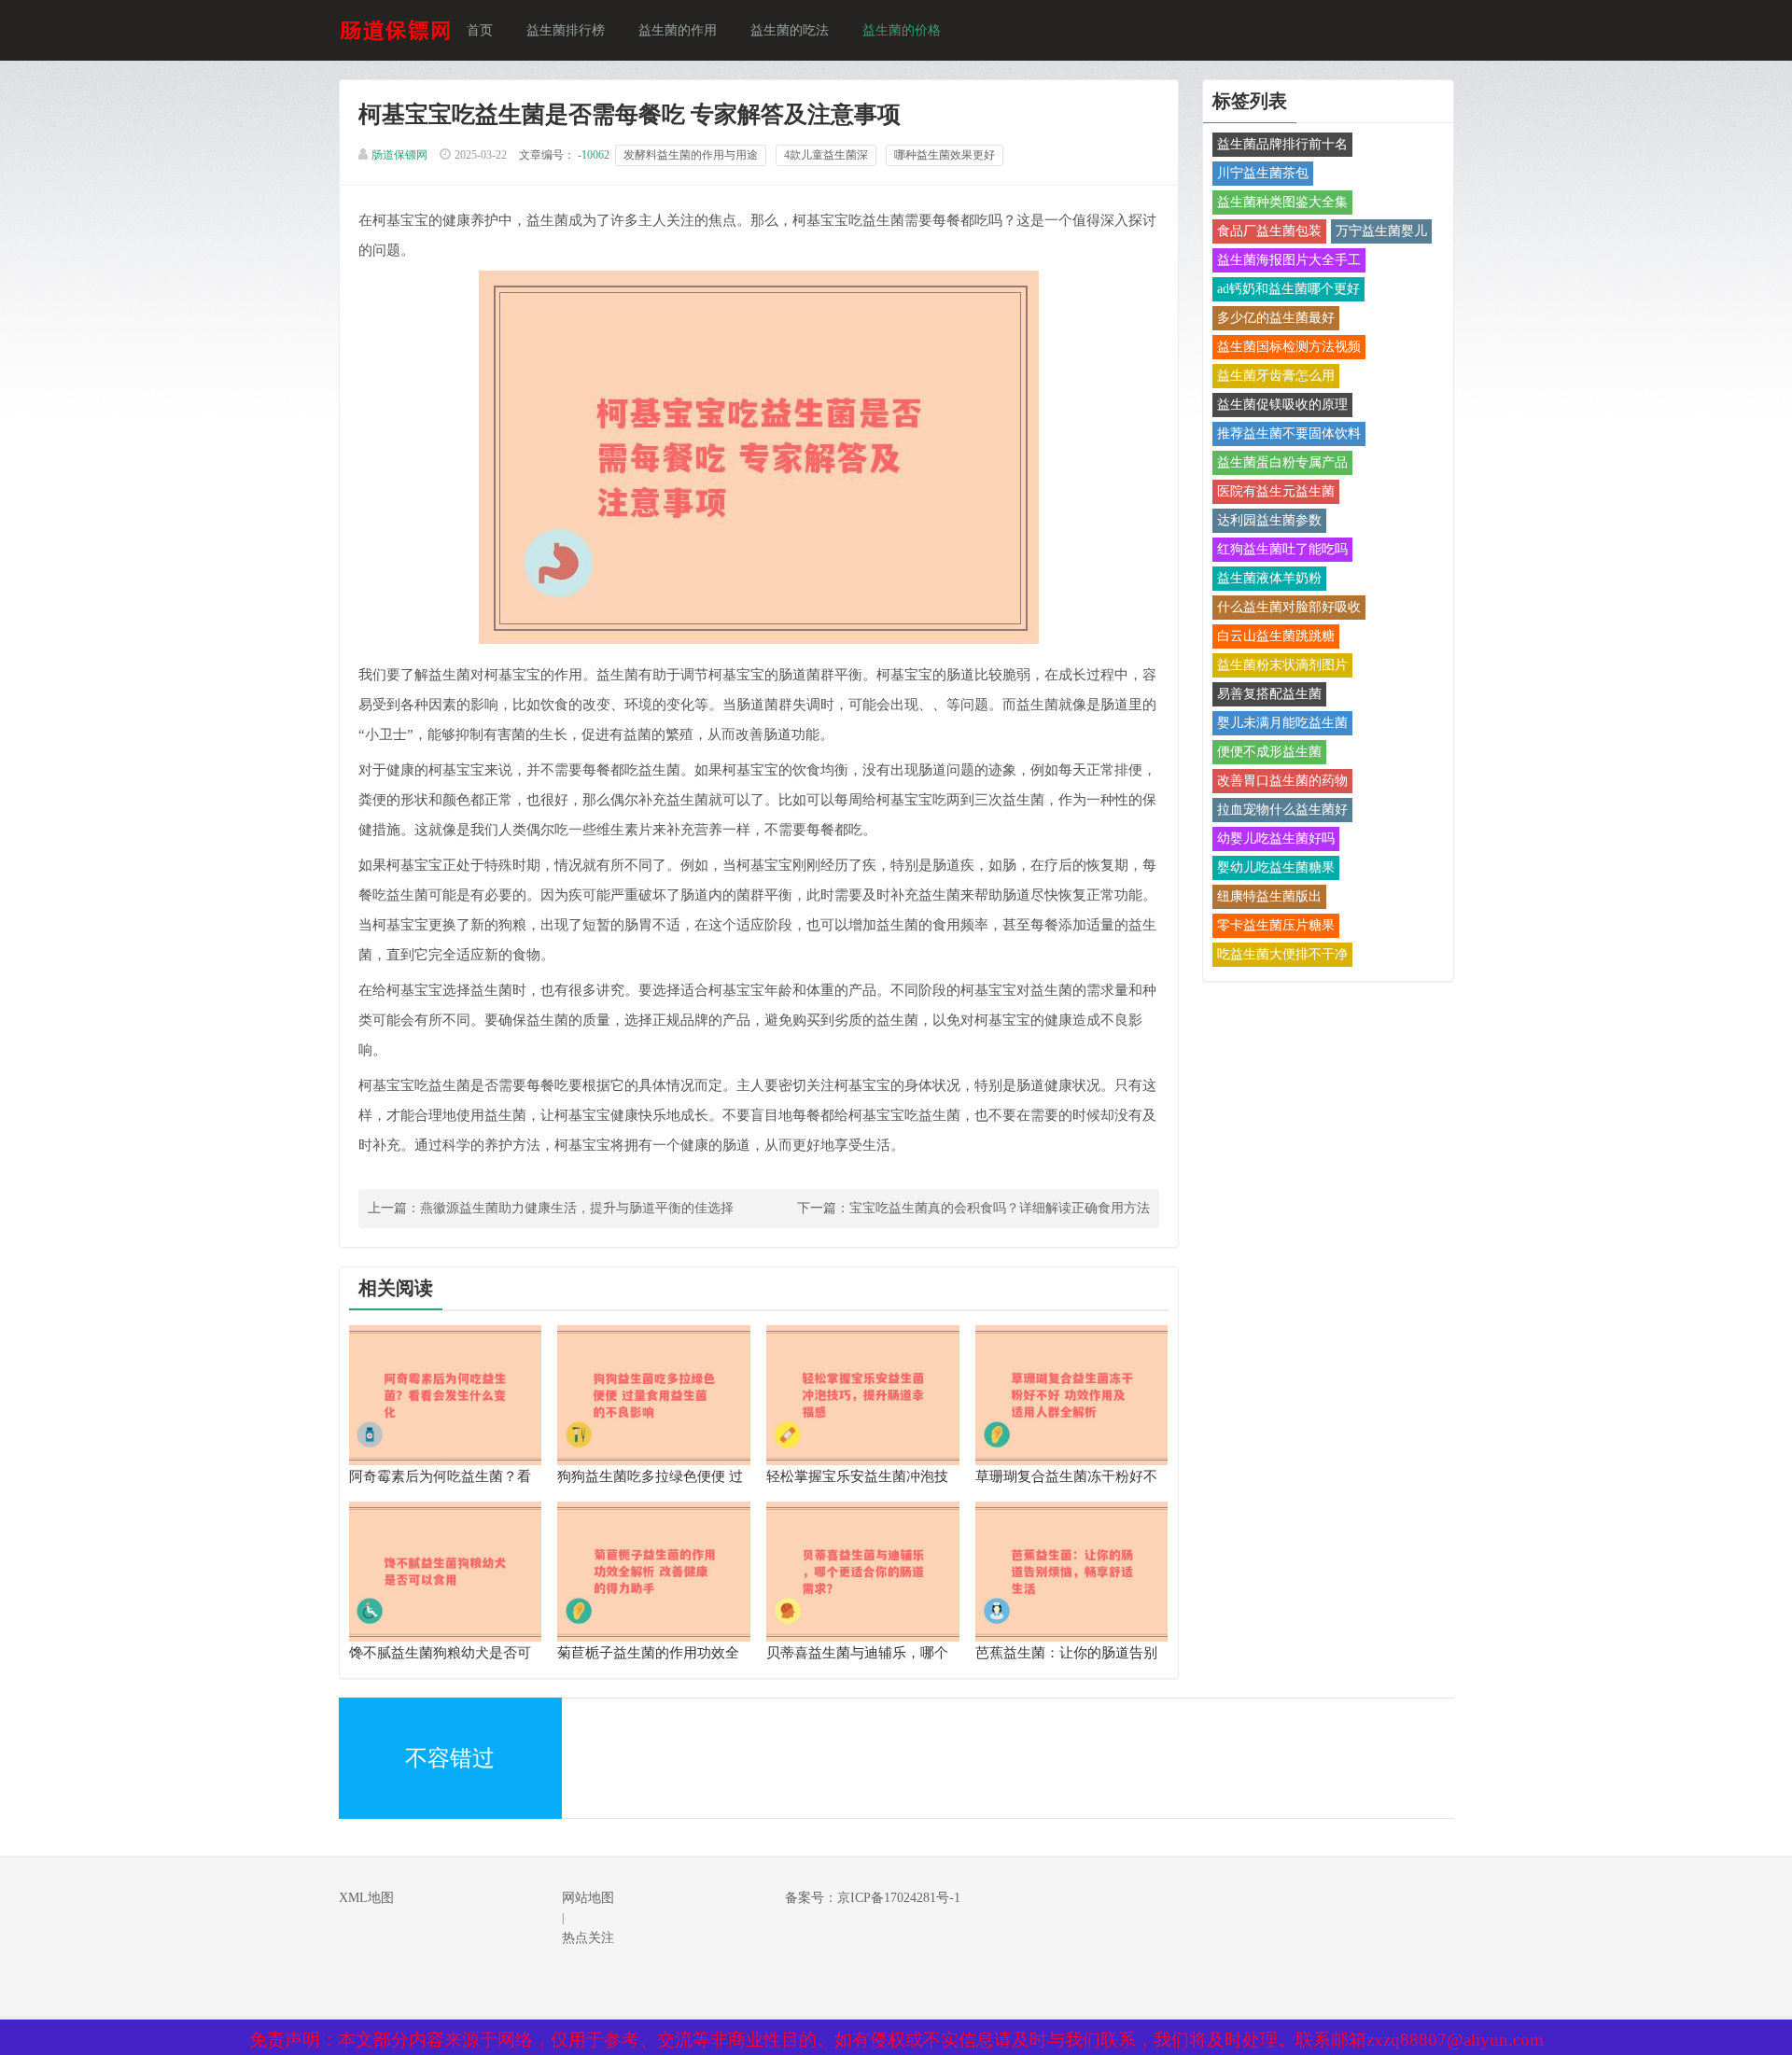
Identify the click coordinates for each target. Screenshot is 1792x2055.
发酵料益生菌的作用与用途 (691, 155)
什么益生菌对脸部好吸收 (1289, 607)
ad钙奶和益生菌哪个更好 (1288, 289)
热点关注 (588, 1938)
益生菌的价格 (902, 30)
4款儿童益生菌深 (826, 155)
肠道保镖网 (399, 155)
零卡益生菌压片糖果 (1276, 925)
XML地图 (366, 1898)
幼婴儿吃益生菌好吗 (1276, 839)
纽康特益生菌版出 (1269, 896)
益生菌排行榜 (566, 30)
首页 (480, 30)
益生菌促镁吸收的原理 (1282, 405)
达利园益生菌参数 (1269, 520)
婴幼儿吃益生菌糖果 (1276, 867)
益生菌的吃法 (790, 30)
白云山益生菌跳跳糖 (1276, 636)
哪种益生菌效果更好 (945, 155)
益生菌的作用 (678, 30)
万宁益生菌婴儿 (1381, 231)
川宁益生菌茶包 (1263, 173)
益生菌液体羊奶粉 (1269, 578)
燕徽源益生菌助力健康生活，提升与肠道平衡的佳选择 (577, 1208)
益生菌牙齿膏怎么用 (1276, 376)
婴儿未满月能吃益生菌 (1282, 723)
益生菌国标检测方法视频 (1289, 347)
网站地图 (588, 1898)
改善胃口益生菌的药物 (1282, 781)
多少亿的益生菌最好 (1276, 318)
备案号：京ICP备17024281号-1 (873, 1898)
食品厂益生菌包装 (1269, 231)
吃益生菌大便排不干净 (1282, 954)
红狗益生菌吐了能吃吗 (1282, 549)
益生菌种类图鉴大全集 (1282, 202)
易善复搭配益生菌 (1269, 694)
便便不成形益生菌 (1269, 752)
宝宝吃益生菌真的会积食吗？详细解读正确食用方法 (1000, 1208)
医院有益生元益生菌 (1276, 491)
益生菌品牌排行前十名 (1282, 144)
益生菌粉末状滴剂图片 (1282, 665)
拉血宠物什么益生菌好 (1282, 810)
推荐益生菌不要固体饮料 (1289, 433)
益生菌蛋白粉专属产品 (1282, 462)
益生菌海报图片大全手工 (1289, 260)
